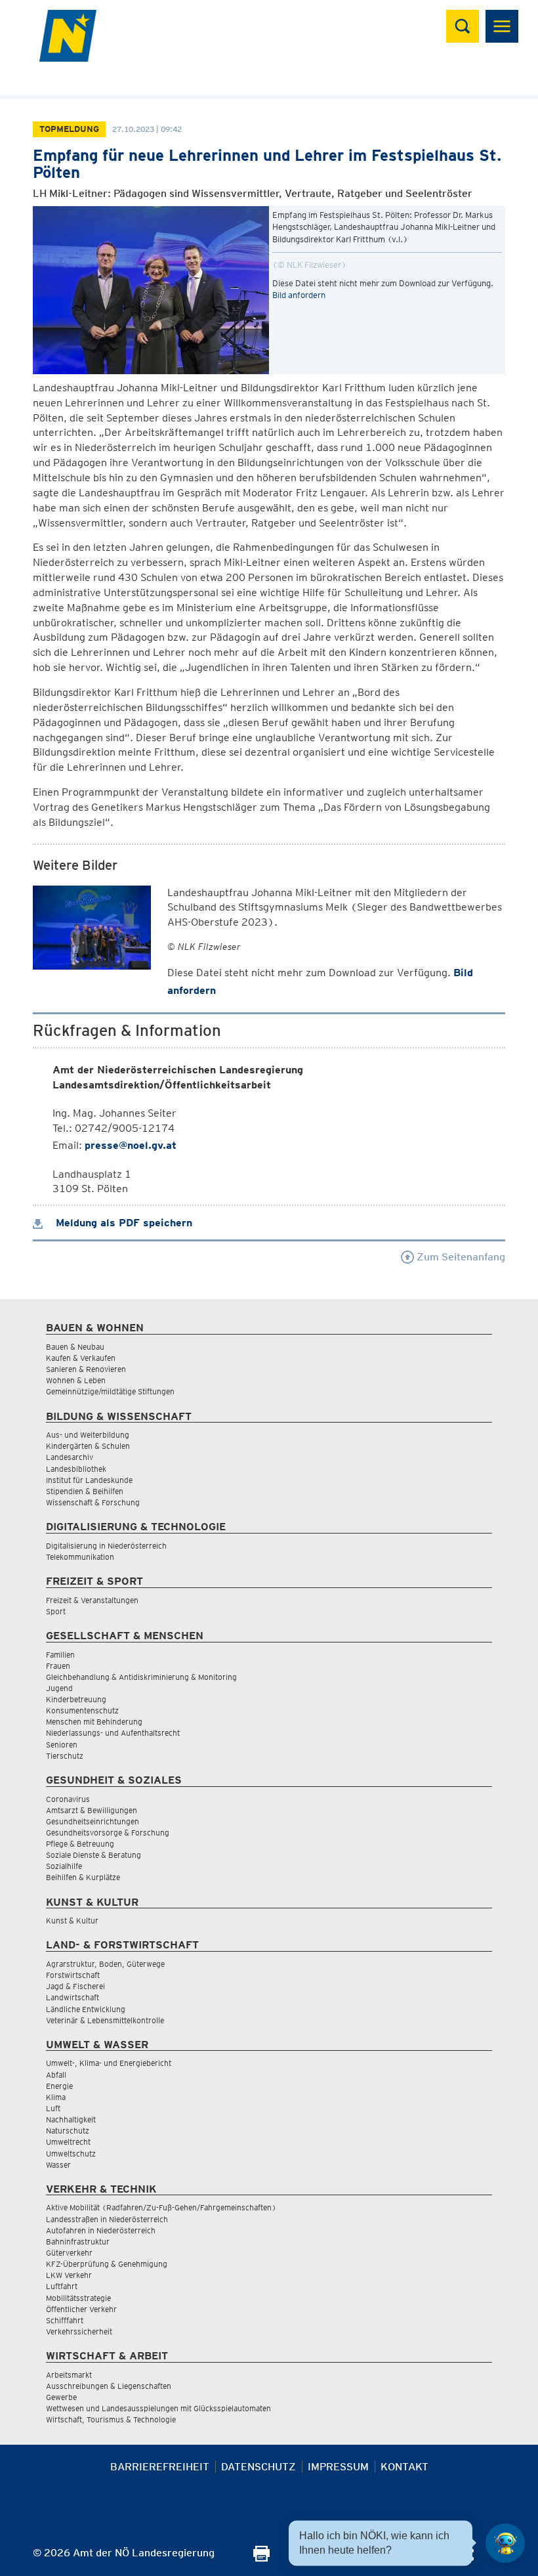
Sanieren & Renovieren (86, 1369)
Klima (56, 2097)
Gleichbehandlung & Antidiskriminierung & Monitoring (141, 1677)
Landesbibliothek (76, 1469)
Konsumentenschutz (82, 1710)
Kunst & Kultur (72, 1921)
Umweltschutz (71, 2154)
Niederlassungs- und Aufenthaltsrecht (113, 1733)
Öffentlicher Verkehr (81, 2309)
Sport (56, 1611)
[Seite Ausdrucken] (261, 2558)
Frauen (58, 1666)
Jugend (59, 1688)
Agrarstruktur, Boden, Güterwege (105, 1964)
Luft (53, 2108)
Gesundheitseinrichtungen (93, 1821)
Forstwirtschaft (73, 1975)
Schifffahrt (65, 2320)
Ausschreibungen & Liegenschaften (109, 2386)
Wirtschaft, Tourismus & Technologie (111, 2419)
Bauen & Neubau (75, 1347)
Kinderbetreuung (76, 1699)
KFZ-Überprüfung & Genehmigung (107, 2264)
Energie (59, 2086)
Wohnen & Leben (76, 1380)
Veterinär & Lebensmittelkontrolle (105, 2020)
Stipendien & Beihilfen (85, 1491)
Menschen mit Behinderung (94, 1722)
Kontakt (404, 2467)
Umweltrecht (68, 2142)
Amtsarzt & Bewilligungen (92, 1810)
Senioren (62, 1745)
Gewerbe (61, 2397)
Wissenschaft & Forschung (93, 1502)
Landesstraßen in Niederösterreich (107, 2219)
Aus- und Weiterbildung (88, 1435)
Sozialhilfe (64, 1866)
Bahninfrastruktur (78, 2242)
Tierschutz (65, 1756)
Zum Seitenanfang (460, 1257)
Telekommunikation (80, 1557)
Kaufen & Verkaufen (81, 1358)
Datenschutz (259, 2467)
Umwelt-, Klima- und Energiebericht (109, 2063)
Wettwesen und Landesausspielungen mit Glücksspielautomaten (158, 2408)
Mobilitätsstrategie (78, 2298)
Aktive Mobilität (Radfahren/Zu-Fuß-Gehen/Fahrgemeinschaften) (161, 2207)
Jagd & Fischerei (75, 1986)
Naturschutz (68, 2131)
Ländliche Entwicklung (86, 2009)
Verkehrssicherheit (79, 2331)
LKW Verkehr (69, 2275)
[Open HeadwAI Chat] (505, 2543)
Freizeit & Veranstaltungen (92, 1600)
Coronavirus (68, 1799)
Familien (60, 1655)
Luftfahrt (62, 2286)
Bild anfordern (299, 295)
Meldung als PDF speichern (122, 1223)
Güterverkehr (69, 2253)
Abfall (56, 2075)
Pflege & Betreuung (80, 1844)
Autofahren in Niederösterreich (101, 2230)
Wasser (58, 2165)
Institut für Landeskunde (89, 1480)
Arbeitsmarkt (69, 2375)
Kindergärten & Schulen (88, 1446)
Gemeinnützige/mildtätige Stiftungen (110, 1391)
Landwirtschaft (72, 1997)
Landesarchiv (70, 1457)
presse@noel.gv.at (131, 1145)
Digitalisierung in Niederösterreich (106, 1546)
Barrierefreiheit (160, 2467)
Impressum (338, 2467)
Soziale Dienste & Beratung (93, 1855)
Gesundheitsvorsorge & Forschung (108, 1833)
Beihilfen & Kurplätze (83, 1877)
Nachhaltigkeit (71, 2119)
